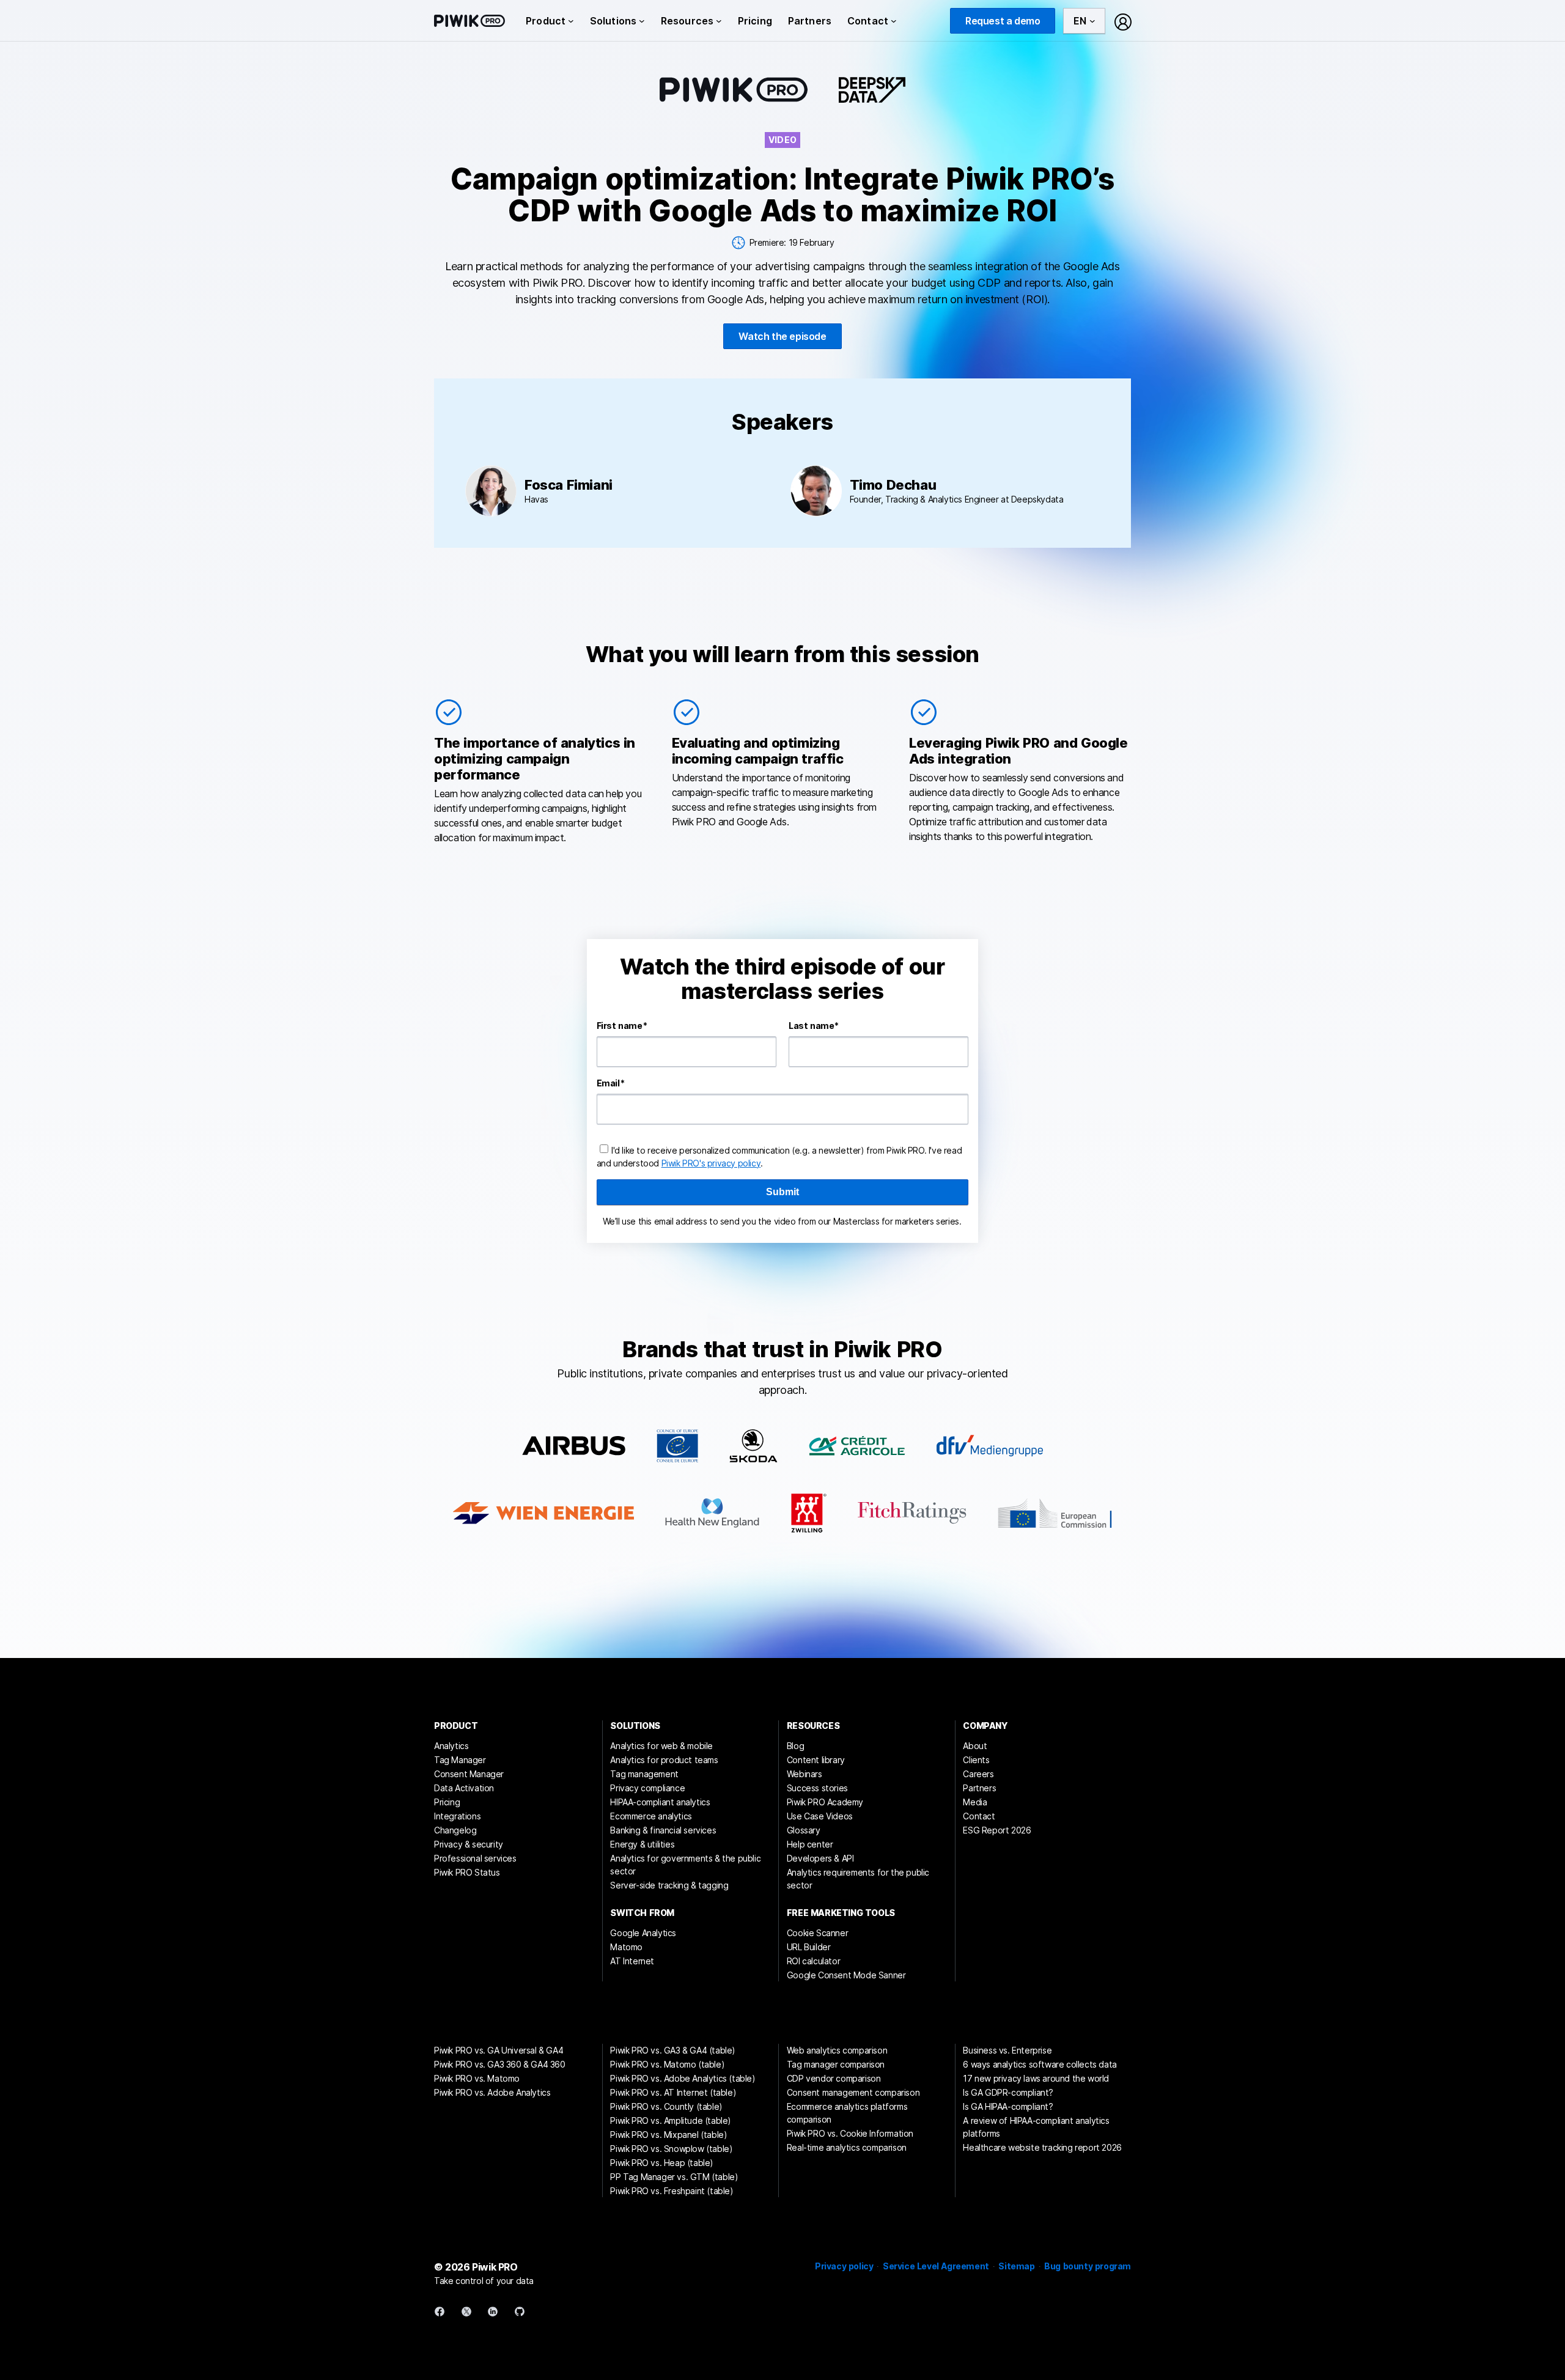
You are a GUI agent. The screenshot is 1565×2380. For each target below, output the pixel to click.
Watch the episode (782, 336)
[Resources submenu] (719, 21)
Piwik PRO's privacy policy (711, 1163)
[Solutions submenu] (642, 21)
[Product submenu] (571, 21)
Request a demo (1003, 21)
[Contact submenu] (894, 21)
